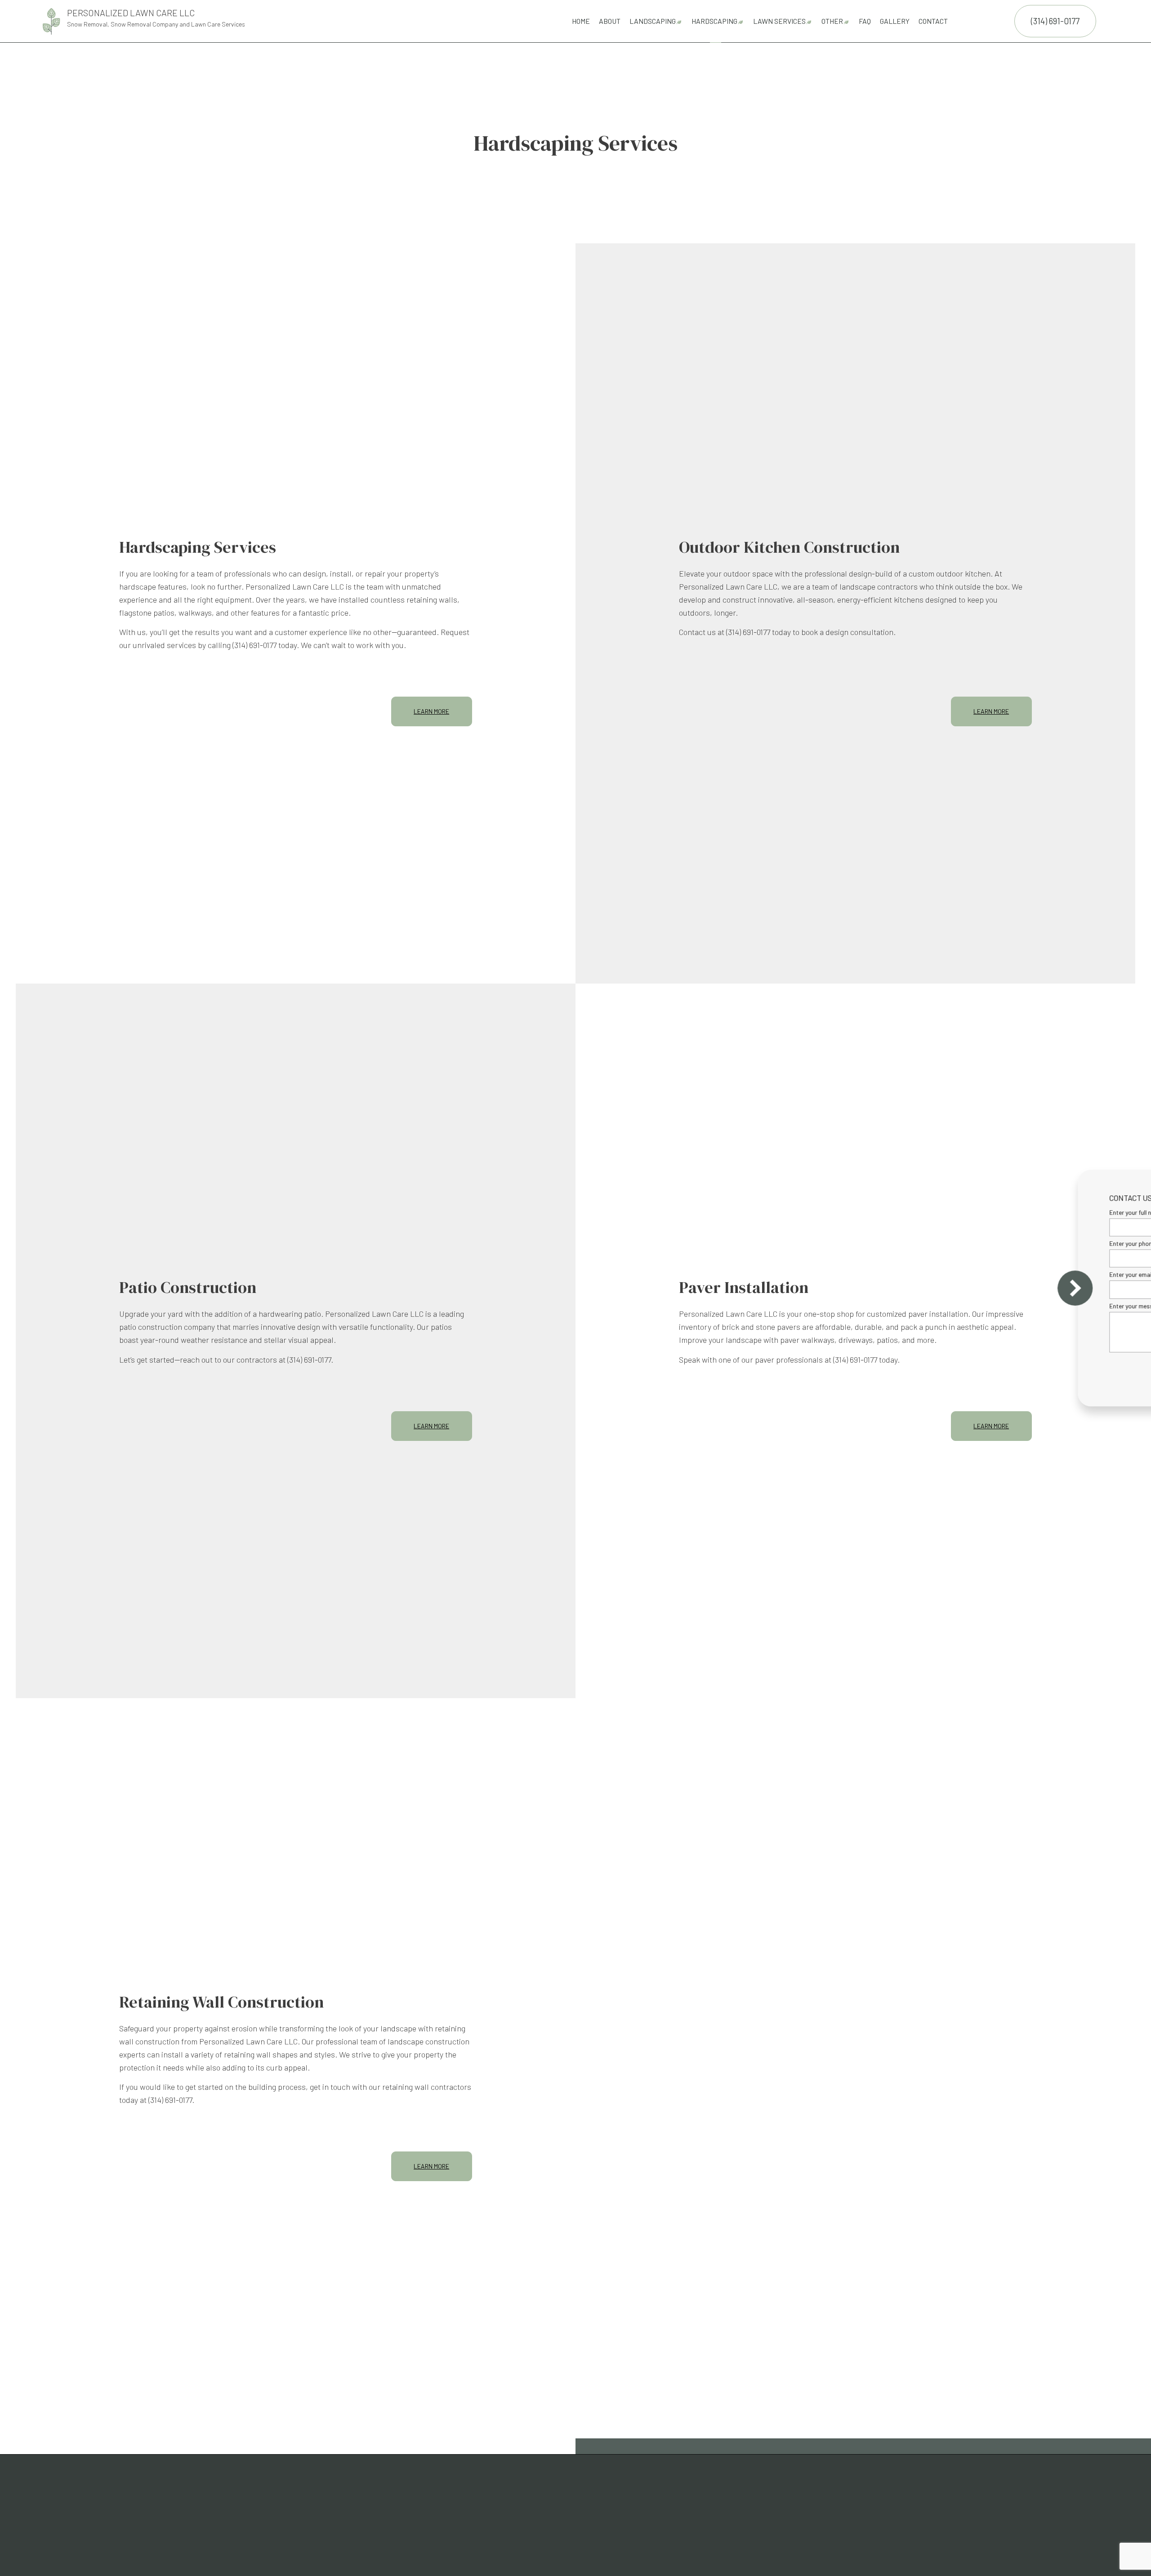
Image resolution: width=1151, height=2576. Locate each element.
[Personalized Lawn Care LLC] (51, 20)
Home (581, 21)
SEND (1083, 1370)
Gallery (895, 21)
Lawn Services (779, 21)
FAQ (865, 21)
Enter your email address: (984, 1275)
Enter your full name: (977, 1212)
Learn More (431, 711)
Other (832, 21)
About (610, 21)
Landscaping (653, 21)
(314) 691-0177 (1055, 21)
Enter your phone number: (984, 1243)
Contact (933, 21)
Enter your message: (978, 1306)
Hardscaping (714, 21)
